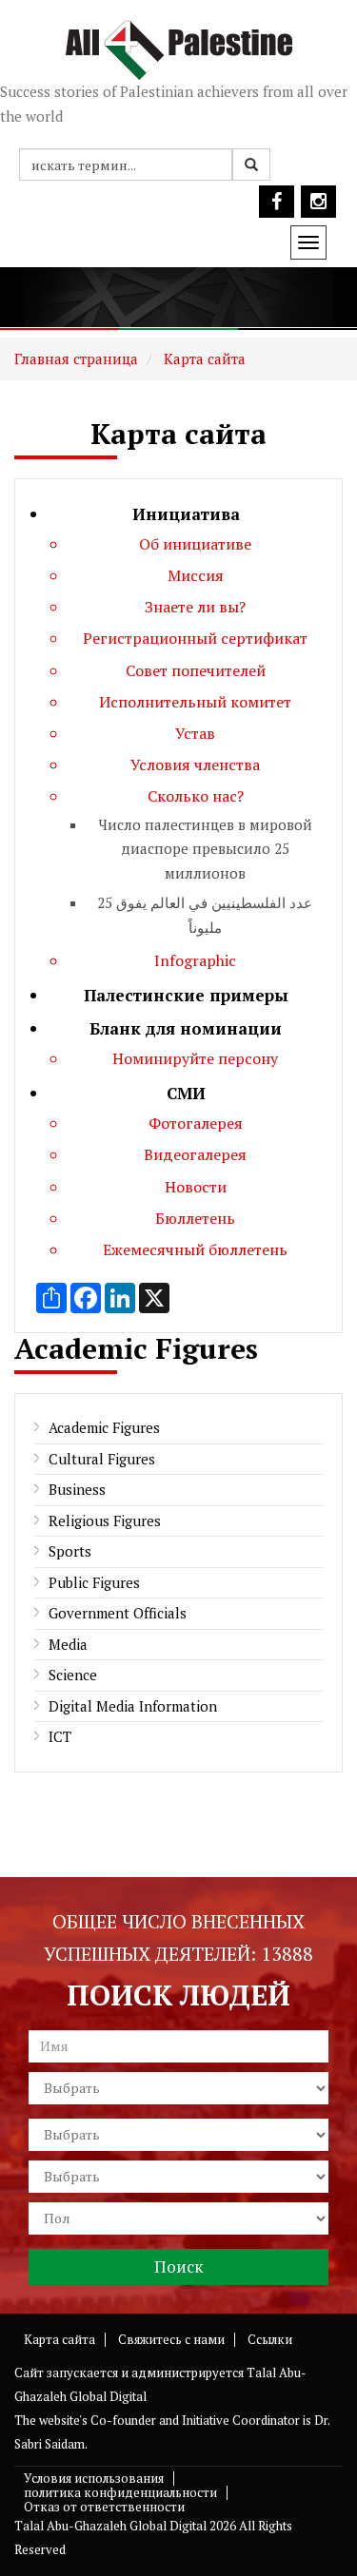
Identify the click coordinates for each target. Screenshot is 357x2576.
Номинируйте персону (195, 1058)
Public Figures (94, 1582)
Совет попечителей (196, 670)
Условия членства (195, 765)
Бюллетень (195, 1218)
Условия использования (94, 2478)
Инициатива (186, 514)
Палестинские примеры (186, 995)
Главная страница (76, 358)
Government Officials (118, 1613)
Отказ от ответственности (104, 2507)
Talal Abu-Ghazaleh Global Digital (110, 2526)
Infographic (195, 960)
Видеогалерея (195, 1154)
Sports (70, 1551)
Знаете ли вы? (195, 607)
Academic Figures (104, 1427)
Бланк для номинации (186, 1028)
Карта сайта (203, 358)
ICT (60, 1736)
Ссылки (270, 2339)
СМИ (186, 1093)
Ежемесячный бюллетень (195, 1249)
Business (77, 1489)
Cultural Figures (102, 1459)
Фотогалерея (196, 1123)
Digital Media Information (133, 1706)
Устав (195, 733)
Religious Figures (105, 1520)
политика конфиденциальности (120, 2492)
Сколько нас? (196, 796)
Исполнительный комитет (195, 702)
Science (73, 1675)
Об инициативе (195, 544)
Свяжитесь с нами (171, 2339)
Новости (196, 1187)
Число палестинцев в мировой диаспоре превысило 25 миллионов (205, 849)
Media (68, 1644)
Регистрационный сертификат (195, 638)
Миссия (196, 575)
